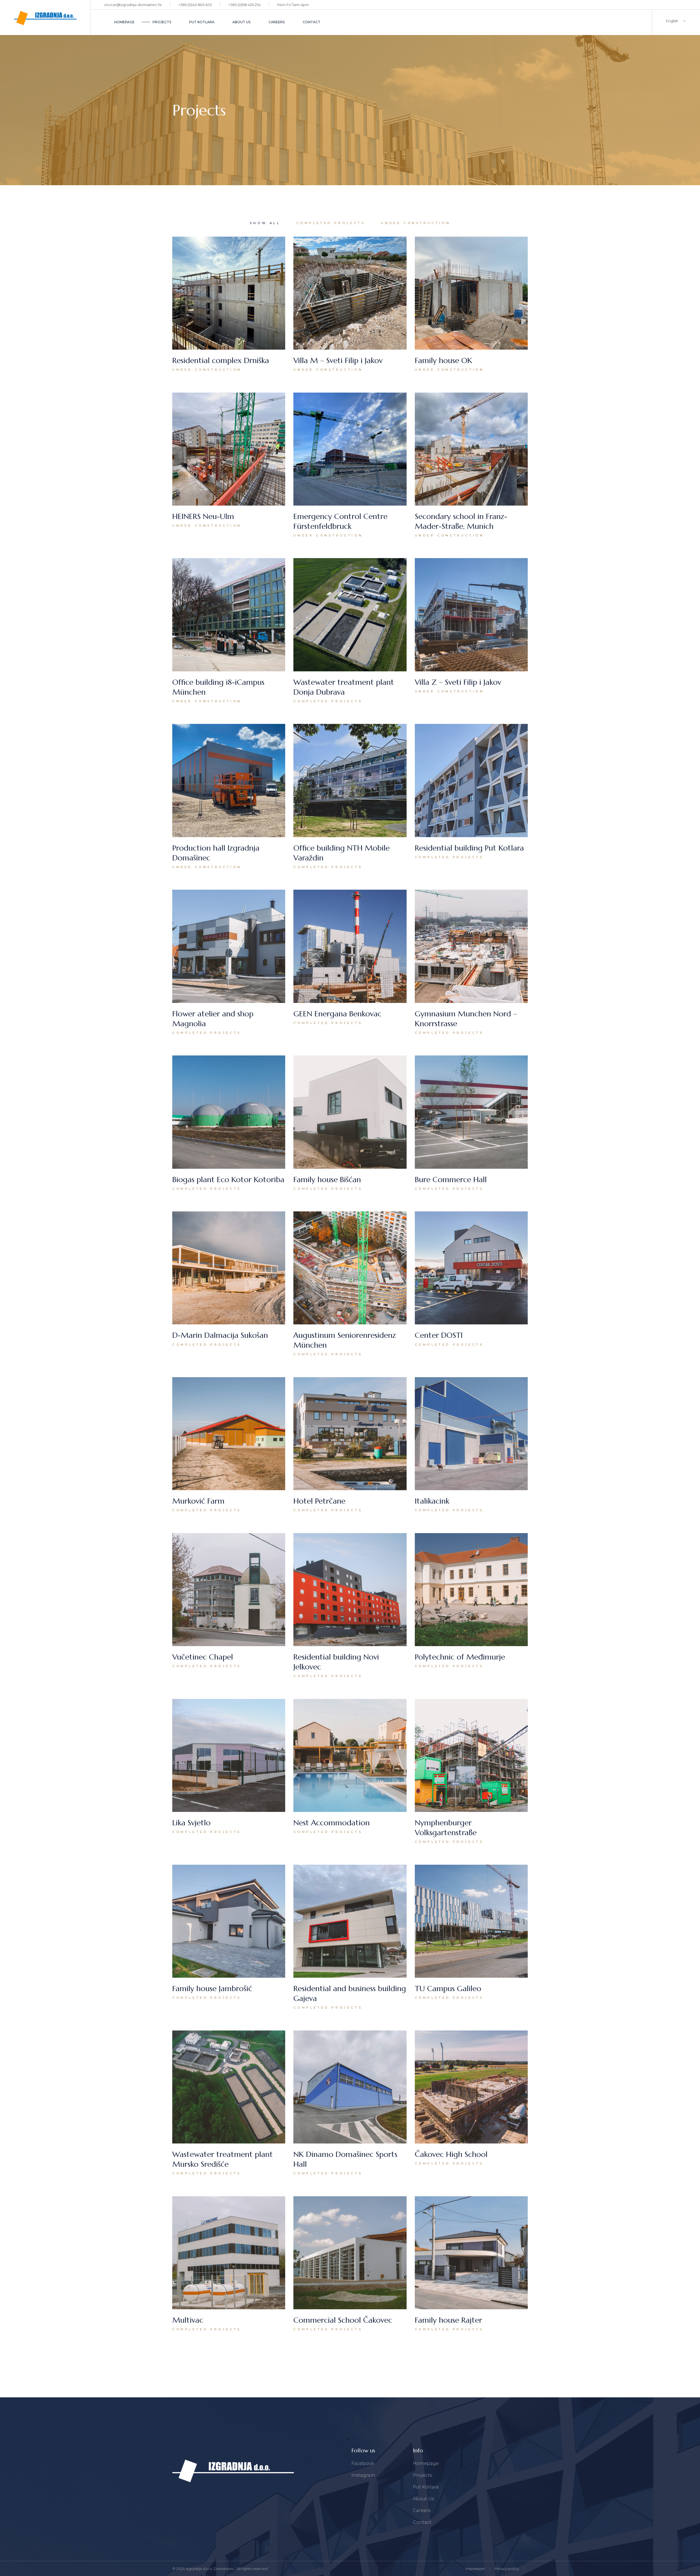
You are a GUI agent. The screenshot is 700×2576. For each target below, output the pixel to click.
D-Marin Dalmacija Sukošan (220, 1335)
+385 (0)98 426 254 (245, 5)
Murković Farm (198, 1501)
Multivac (188, 2320)
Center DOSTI (439, 1335)
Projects (422, 2475)
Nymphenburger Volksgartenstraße (446, 1828)
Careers (422, 2510)
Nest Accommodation (332, 1823)
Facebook (363, 2463)
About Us (423, 2499)
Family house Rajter (448, 2320)
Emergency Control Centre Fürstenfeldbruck (340, 521)
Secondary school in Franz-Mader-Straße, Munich (461, 521)
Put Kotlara (426, 2487)
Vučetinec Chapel (203, 1657)
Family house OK (444, 360)
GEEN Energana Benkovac (337, 1014)
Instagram (363, 2475)
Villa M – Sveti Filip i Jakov (338, 360)
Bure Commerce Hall (451, 1180)
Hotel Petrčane (319, 1501)
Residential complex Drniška (221, 360)
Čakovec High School (451, 2154)
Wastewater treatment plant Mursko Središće (223, 2159)
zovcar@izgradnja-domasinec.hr (133, 5)
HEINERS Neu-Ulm (203, 516)
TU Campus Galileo (448, 1988)
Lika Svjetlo (191, 1823)
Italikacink (432, 1501)
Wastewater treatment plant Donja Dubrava (344, 687)
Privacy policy (507, 2569)
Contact (422, 2522)
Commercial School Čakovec (343, 2320)
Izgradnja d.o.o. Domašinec (210, 2569)
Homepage (426, 2463)
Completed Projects (328, 701)
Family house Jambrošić (212, 1988)
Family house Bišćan (327, 1180)
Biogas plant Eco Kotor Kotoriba (228, 1180)
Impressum (475, 2569)
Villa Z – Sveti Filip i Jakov (458, 682)
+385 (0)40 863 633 (195, 5)
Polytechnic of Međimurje (460, 1657)
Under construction (207, 370)
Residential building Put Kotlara (469, 848)
